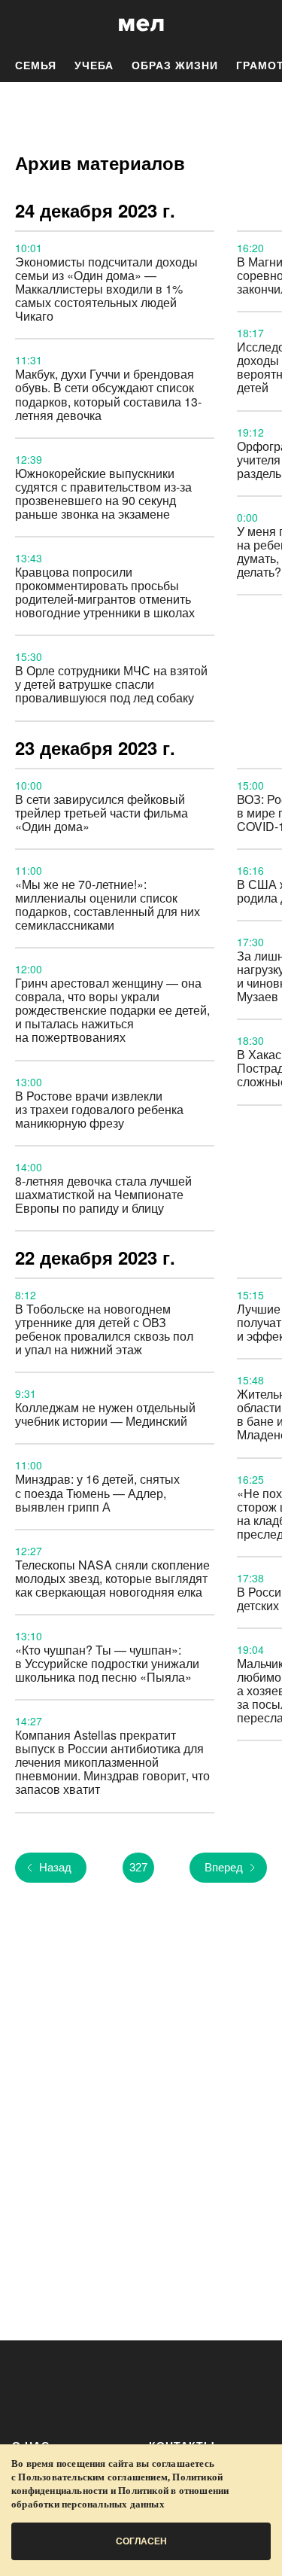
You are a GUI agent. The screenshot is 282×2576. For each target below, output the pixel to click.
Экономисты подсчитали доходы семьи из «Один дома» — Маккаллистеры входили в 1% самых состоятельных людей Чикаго (106, 289)
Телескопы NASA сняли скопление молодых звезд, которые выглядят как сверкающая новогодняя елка (112, 1578)
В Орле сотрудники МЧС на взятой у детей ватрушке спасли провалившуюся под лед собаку (111, 684)
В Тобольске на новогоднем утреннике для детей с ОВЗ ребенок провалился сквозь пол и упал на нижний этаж (104, 1329)
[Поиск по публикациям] (23, 25)
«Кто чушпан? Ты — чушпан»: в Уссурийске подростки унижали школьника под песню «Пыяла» (107, 1663)
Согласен (141, 2541)
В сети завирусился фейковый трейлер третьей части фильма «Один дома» (102, 813)
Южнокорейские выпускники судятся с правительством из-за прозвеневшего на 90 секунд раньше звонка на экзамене (103, 493)
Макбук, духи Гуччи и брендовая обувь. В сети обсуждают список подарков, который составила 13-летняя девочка (108, 394)
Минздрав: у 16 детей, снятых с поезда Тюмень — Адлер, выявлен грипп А (97, 1492)
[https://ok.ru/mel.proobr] (250, 2387)
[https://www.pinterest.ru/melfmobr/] (206, 2387)
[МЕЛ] (141, 24)
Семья (36, 65)
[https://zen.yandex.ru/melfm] (73, 2387)
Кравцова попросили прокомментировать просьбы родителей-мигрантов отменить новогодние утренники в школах (105, 592)
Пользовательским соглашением (93, 2477)
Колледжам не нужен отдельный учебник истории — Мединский (105, 1414)
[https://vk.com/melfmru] (117, 2387)
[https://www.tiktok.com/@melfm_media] (161, 2387)
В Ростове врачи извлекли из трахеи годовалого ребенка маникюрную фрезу (99, 1109)
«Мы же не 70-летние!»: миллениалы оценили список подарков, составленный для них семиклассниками (108, 904)
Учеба (94, 65)
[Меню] (259, 25)
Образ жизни (175, 65)
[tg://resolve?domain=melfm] (28, 2387)
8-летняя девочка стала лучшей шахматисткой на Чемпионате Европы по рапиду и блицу (103, 1194)
